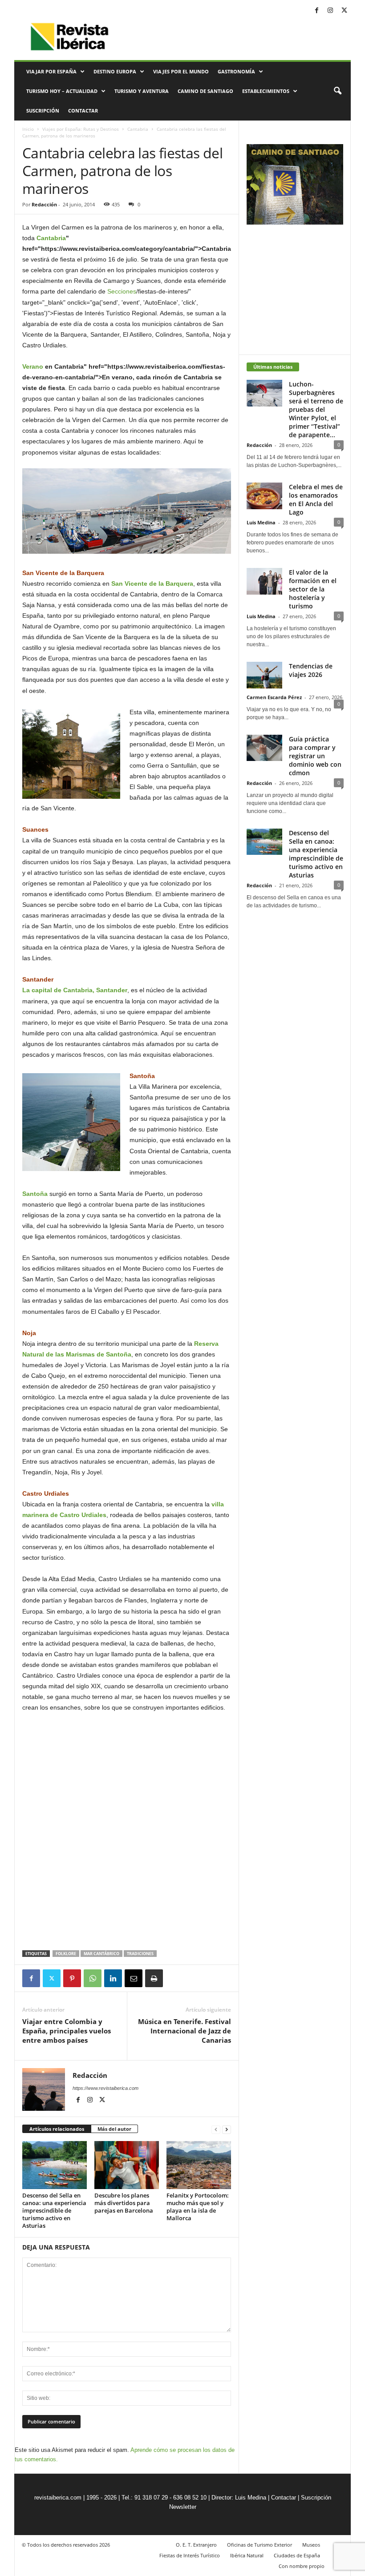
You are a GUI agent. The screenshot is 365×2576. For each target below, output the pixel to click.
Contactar (83, 111)
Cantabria (138, 129)
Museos (311, 2545)
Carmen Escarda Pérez (274, 697)
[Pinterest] (72, 1978)
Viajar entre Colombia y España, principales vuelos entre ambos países (67, 2031)
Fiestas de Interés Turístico (190, 2555)
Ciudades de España (297, 2555)
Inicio (28, 129)
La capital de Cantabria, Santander (75, 990)
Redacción (44, 204)
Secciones (122, 291)
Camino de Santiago (205, 91)
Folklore (66, 1954)
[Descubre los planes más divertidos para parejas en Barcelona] (127, 2165)
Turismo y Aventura (142, 91)
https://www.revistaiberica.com (105, 2088)
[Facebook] (316, 11)
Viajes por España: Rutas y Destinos (81, 129)
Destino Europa (115, 71)
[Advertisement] (127, 1927)
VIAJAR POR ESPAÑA (51, 71)
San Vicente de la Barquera (152, 584)
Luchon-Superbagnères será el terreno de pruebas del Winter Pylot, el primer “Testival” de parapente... (316, 409)
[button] (337, 91)
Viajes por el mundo (181, 71)
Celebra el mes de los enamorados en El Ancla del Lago (316, 499)
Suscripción (43, 111)
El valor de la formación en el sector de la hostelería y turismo (313, 589)
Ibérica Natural (247, 2555)
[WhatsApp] (93, 1978)
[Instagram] (330, 11)
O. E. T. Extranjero (196, 2545)
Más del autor (114, 2129)
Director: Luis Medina (239, 2498)
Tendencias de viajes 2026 (311, 670)
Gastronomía (236, 71)
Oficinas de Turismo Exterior (260, 2545)
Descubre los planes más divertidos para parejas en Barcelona (124, 2203)
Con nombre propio (302, 2566)
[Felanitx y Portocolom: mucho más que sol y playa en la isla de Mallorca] (199, 2165)
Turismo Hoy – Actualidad (62, 91)
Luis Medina (261, 522)
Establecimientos (266, 91)
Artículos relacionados (57, 2129)
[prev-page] (216, 2129)
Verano (33, 366)
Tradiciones (140, 1954)
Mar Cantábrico (101, 1954)
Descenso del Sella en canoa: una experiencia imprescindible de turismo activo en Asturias (54, 2210)
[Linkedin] (113, 1978)
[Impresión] (154, 1978)
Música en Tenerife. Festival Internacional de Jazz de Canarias (185, 2031)
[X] (344, 11)
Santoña (35, 1194)
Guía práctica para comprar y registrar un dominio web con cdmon (315, 756)
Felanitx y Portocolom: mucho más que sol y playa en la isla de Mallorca (198, 2207)
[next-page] (227, 2129)
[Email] (134, 1978)
